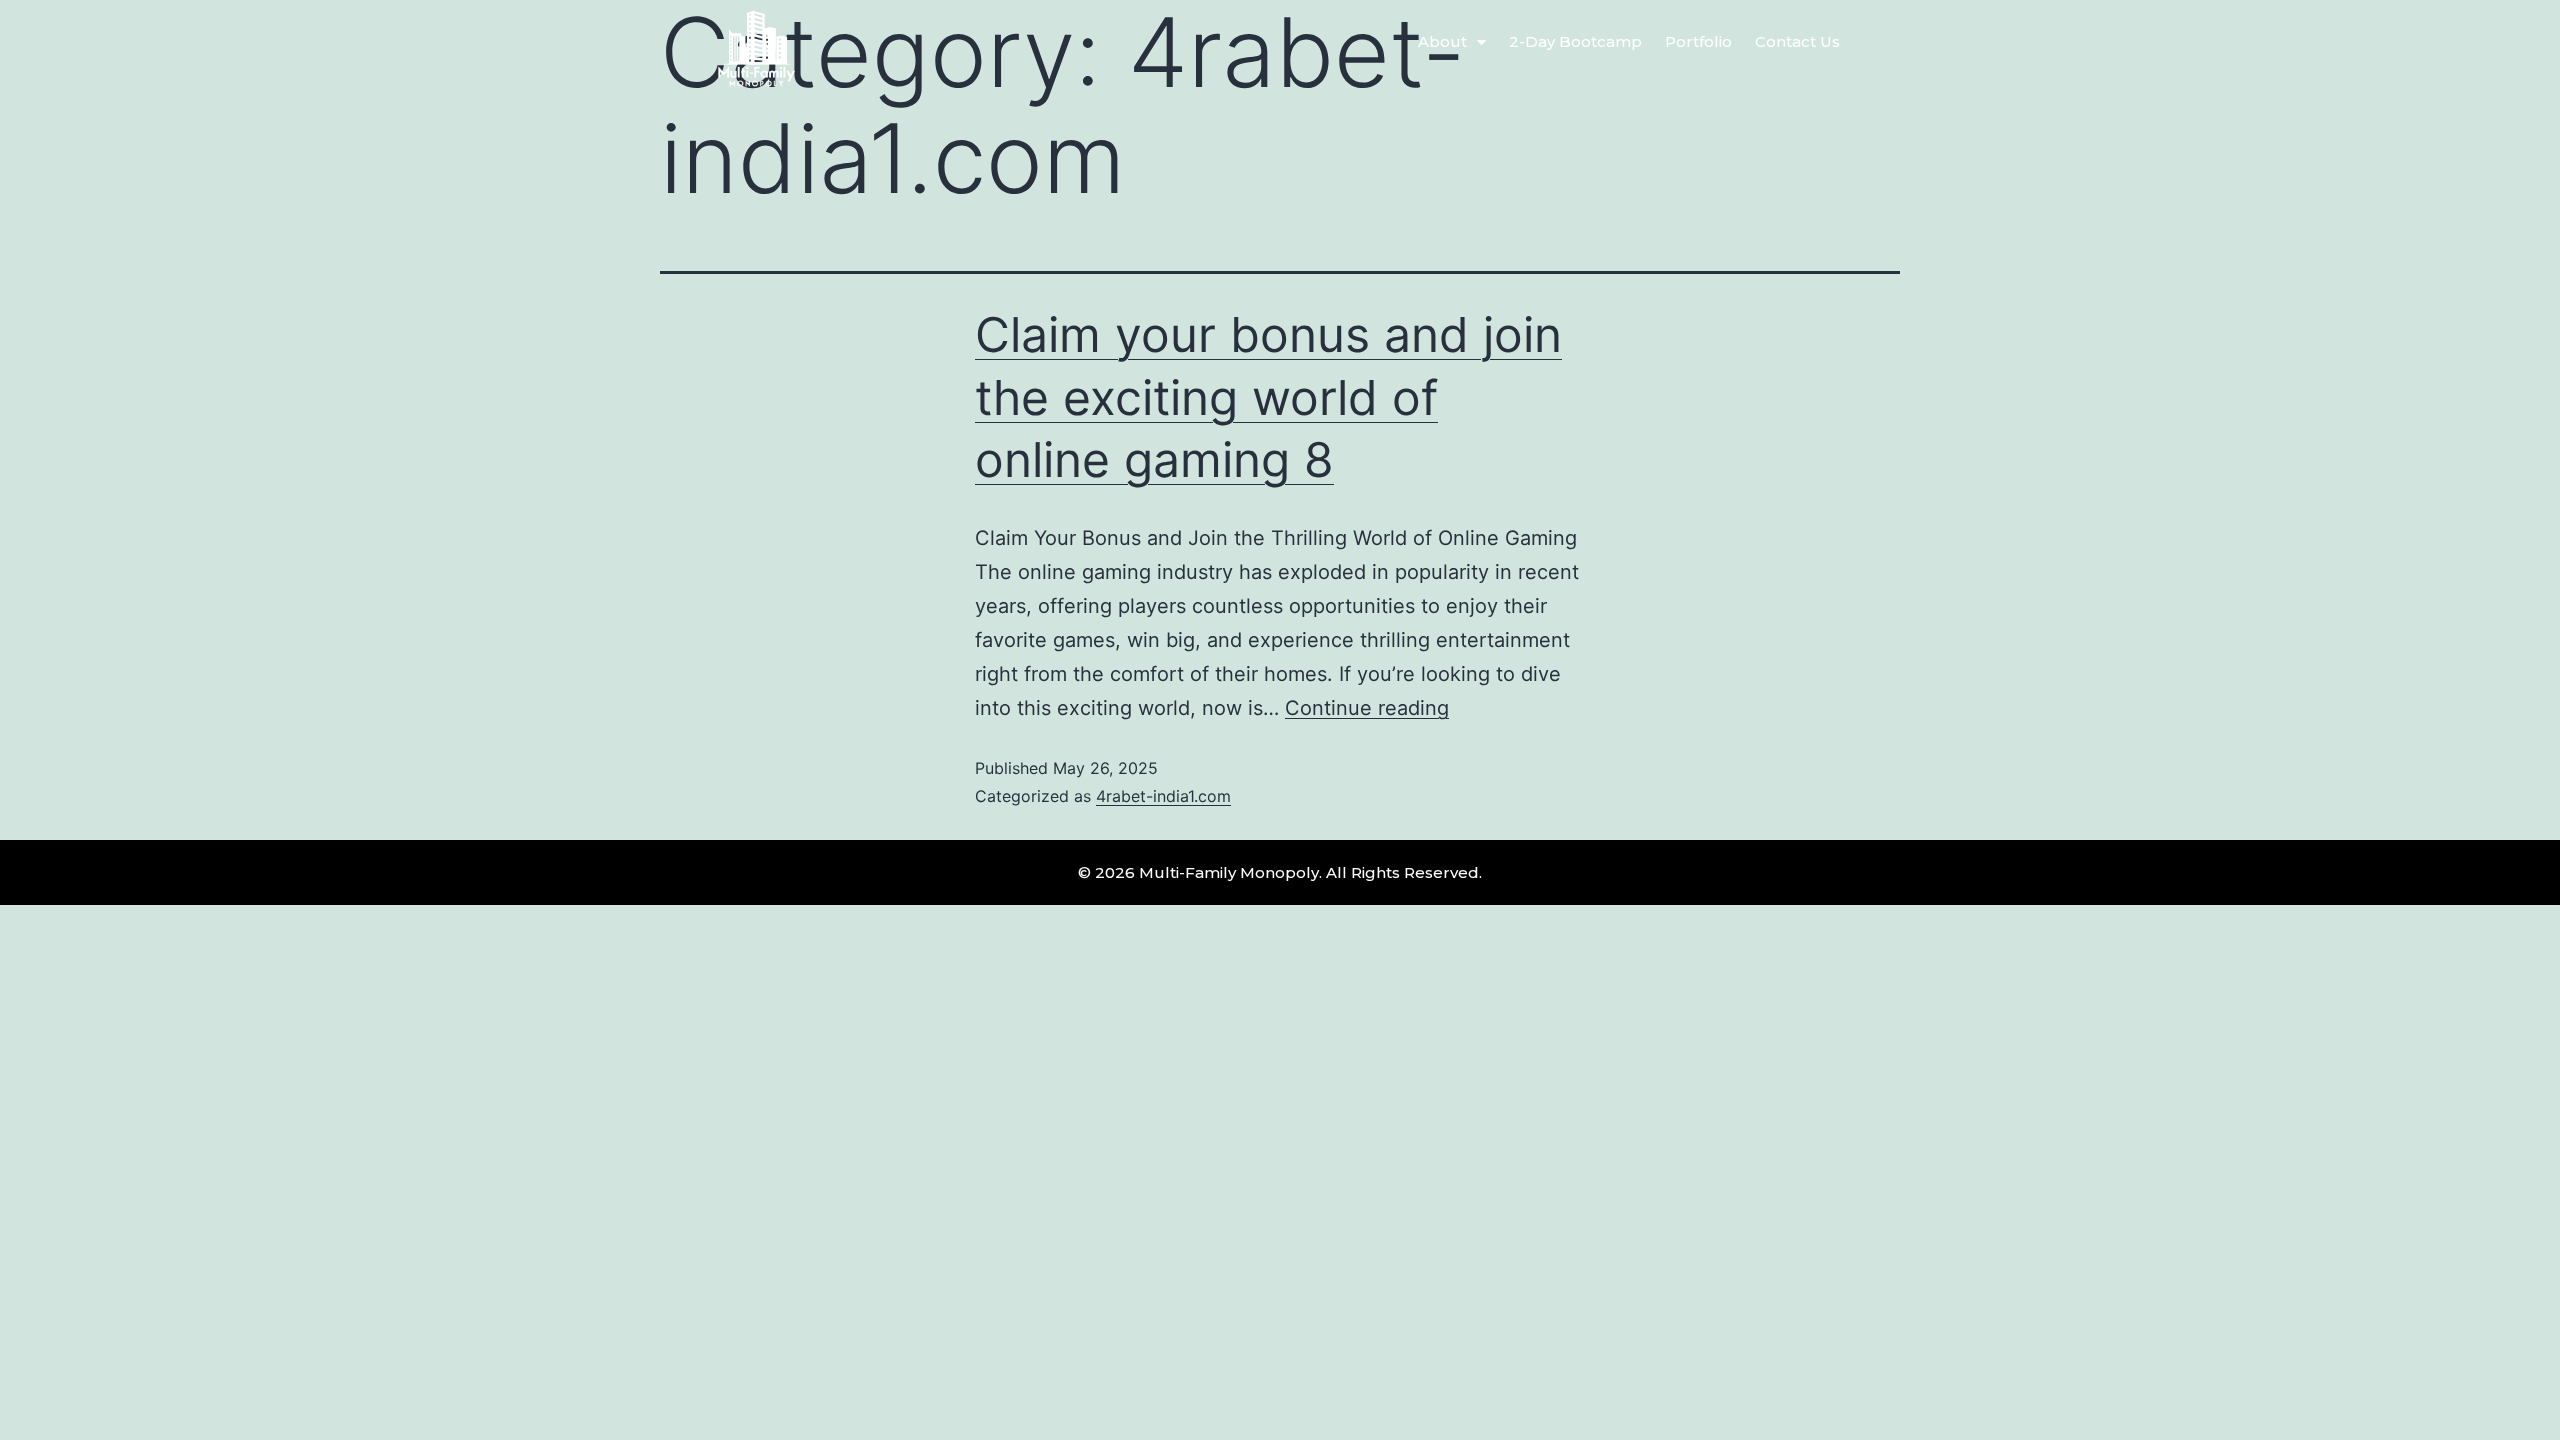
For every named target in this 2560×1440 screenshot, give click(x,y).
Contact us (1797, 41)
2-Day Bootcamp (1575, 41)
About (1442, 41)
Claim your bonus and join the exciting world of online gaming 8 (1268, 397)
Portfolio (1698, 41)
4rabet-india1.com (1163, 796)
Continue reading (1367, 708)
